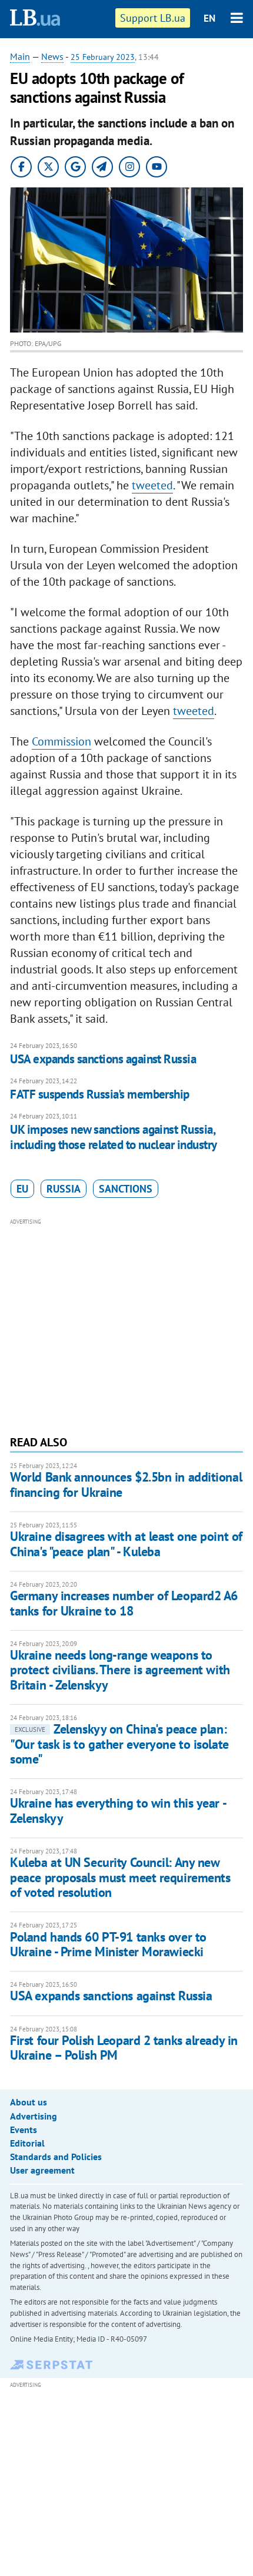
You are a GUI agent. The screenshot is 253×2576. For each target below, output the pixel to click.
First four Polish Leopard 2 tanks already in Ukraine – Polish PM (124, 2048)
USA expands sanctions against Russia (103, 1059)
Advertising (34, 2116)
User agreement (42, 2170)
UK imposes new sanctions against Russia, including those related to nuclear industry (113, 1137)
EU (22, 1189)
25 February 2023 (103, 57)
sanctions (126, 1189)
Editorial (27, 2143)
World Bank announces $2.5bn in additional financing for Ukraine (126, 1484)
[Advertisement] (126, 1325)
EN (209, 18)
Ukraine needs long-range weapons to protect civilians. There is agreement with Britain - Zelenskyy (120, 1670)
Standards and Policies (56, 2157)
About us (29, 2102)
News (52, 56)
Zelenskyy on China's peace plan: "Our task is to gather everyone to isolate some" (119, 1744)
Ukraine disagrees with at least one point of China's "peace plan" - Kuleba (126, 1544)
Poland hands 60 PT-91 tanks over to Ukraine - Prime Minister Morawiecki (108, 1944)
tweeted (152, 485)
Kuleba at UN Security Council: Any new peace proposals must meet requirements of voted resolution (120, 1877)
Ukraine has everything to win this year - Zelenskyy (118, 1810)
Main (20, 56)
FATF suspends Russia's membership (100, 1094)
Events (24, 2130)
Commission (61, 741)
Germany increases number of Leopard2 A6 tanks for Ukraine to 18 (124, 1603)
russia (64, 1189)
